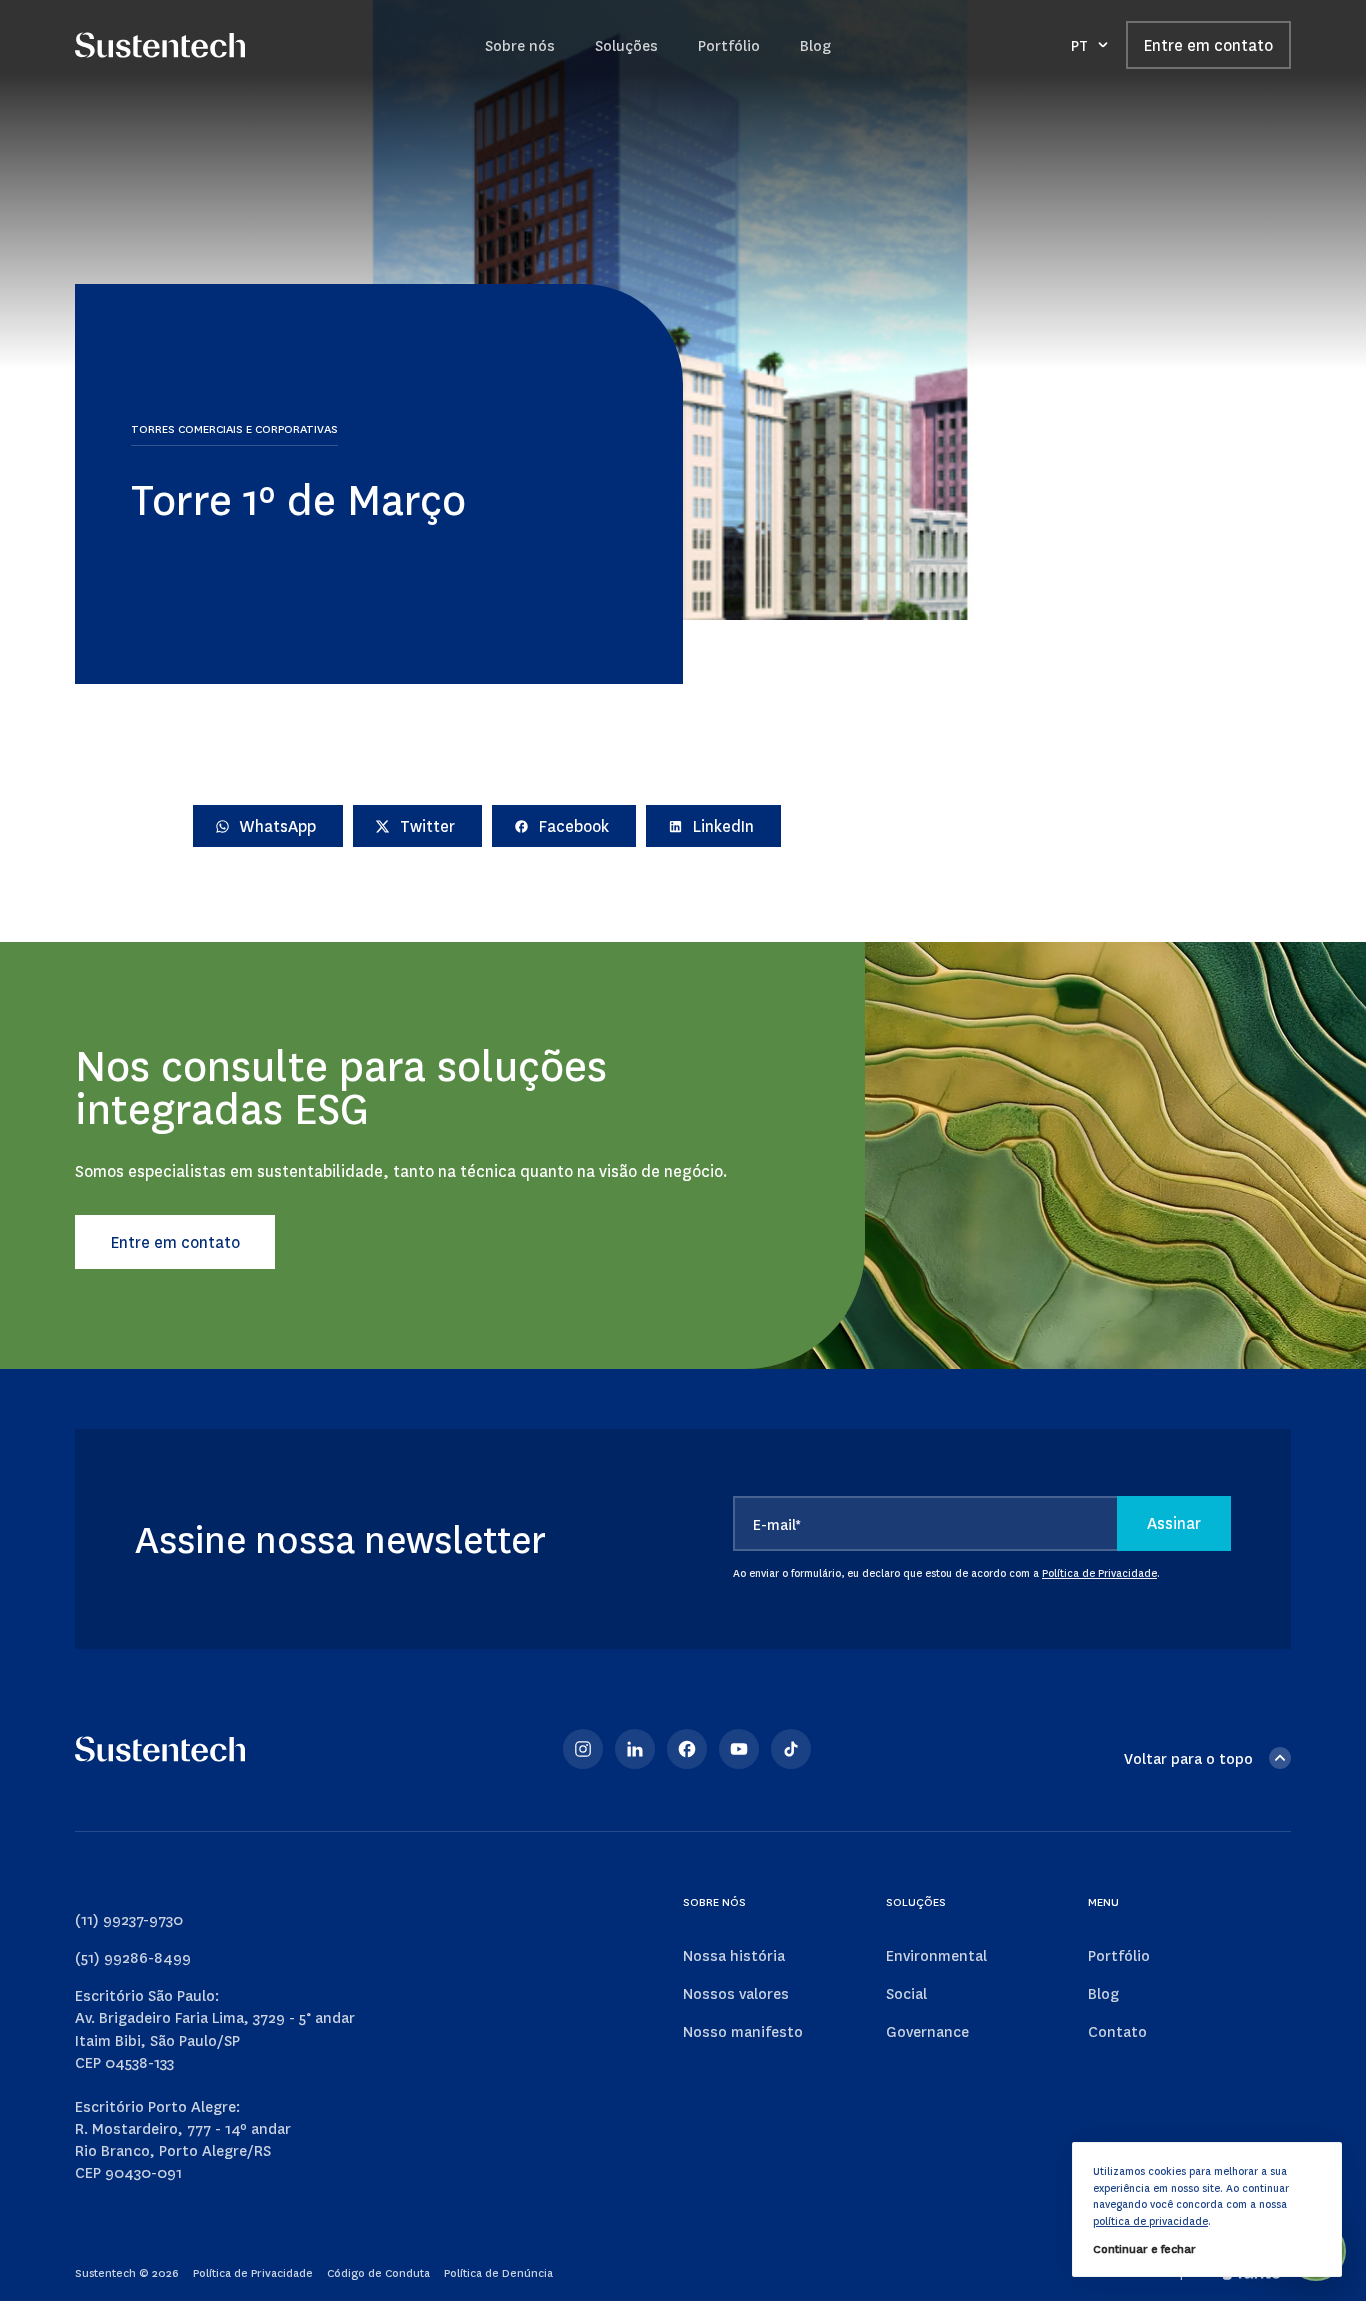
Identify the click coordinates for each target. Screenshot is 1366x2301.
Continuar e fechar (1144, 2248)
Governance (927, 2030)
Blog (815, 44)
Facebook (574, 826)
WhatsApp (278, 826)
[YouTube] (739, 1749)
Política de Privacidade (1099, 1572)
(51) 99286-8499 (133, 1956)
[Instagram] (583, 1749)
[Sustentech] (160, 45)
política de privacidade (1150, 2220)
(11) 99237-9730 (129, 1918)
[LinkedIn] (635, 1749)
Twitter (427, 826)
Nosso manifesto (743, 2030)
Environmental (936, 1954)
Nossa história (734, 1954)
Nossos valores (736, 1992)
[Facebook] (687, 1749)
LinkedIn (723, 826)
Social (906, 1992)
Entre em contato (1208, 45)
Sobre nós (520, 44)
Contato (1117, 2030)
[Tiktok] (791, 1749)
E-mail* (777, 1523)
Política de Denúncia (498, 2272)
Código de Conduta (378, 2272)
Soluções (626, 44)
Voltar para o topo (1188, 1757)
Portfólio (729, 44)
